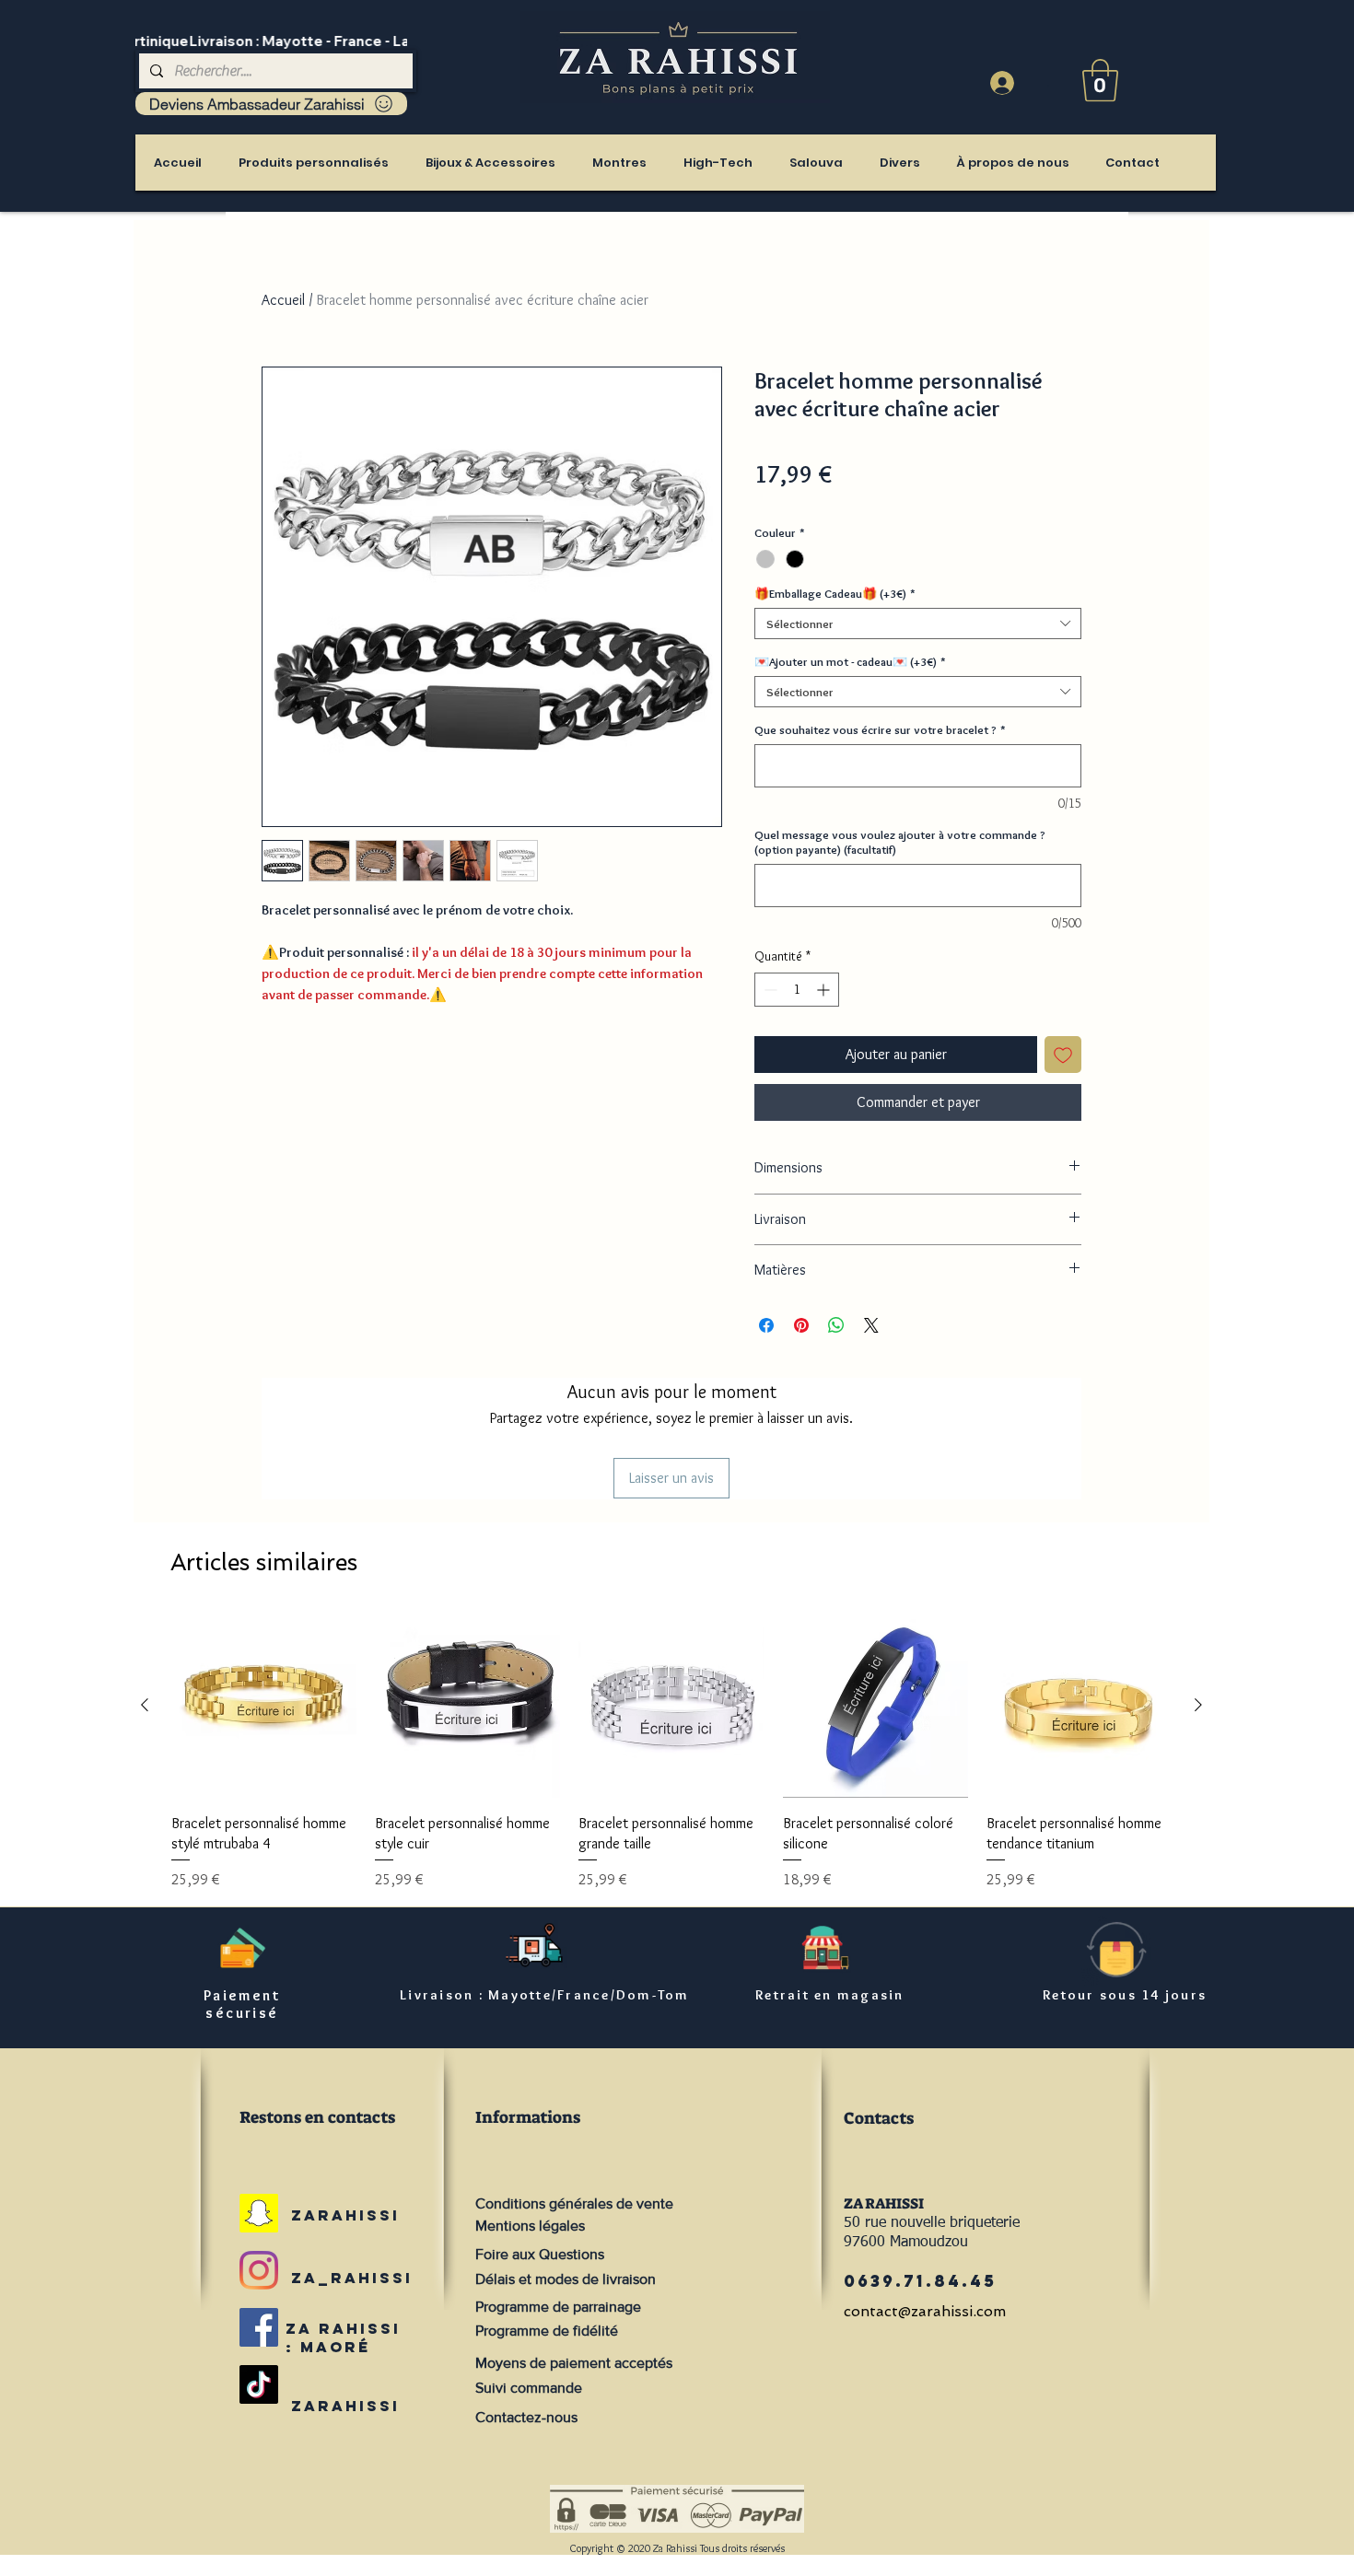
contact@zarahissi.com (925, 2311)
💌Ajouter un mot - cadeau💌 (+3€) (850, 661)
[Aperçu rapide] (264, 1705)
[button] (1100, 80)
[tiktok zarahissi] (259, 2384)
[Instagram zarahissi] (259, 2270)
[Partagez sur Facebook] (766, 1325)
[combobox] (918, 624)
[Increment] (825, 990)
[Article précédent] (145, 1705)
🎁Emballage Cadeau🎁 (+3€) (835, 593)
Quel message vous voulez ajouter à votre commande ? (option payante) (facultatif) (900, 842)
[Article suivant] (1198, 1705)
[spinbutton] (797, 990)
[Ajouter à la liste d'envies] (1063, 1055)
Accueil (283, 300)
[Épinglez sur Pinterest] (801, 1325)
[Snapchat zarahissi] (259, 2213)
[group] (671, 1752)
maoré (335, 2347)
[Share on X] (871, 1325)
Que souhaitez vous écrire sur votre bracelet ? (880, 729)
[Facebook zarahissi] (259, 2327)
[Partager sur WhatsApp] (836, 1325)
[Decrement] (769, 990)
